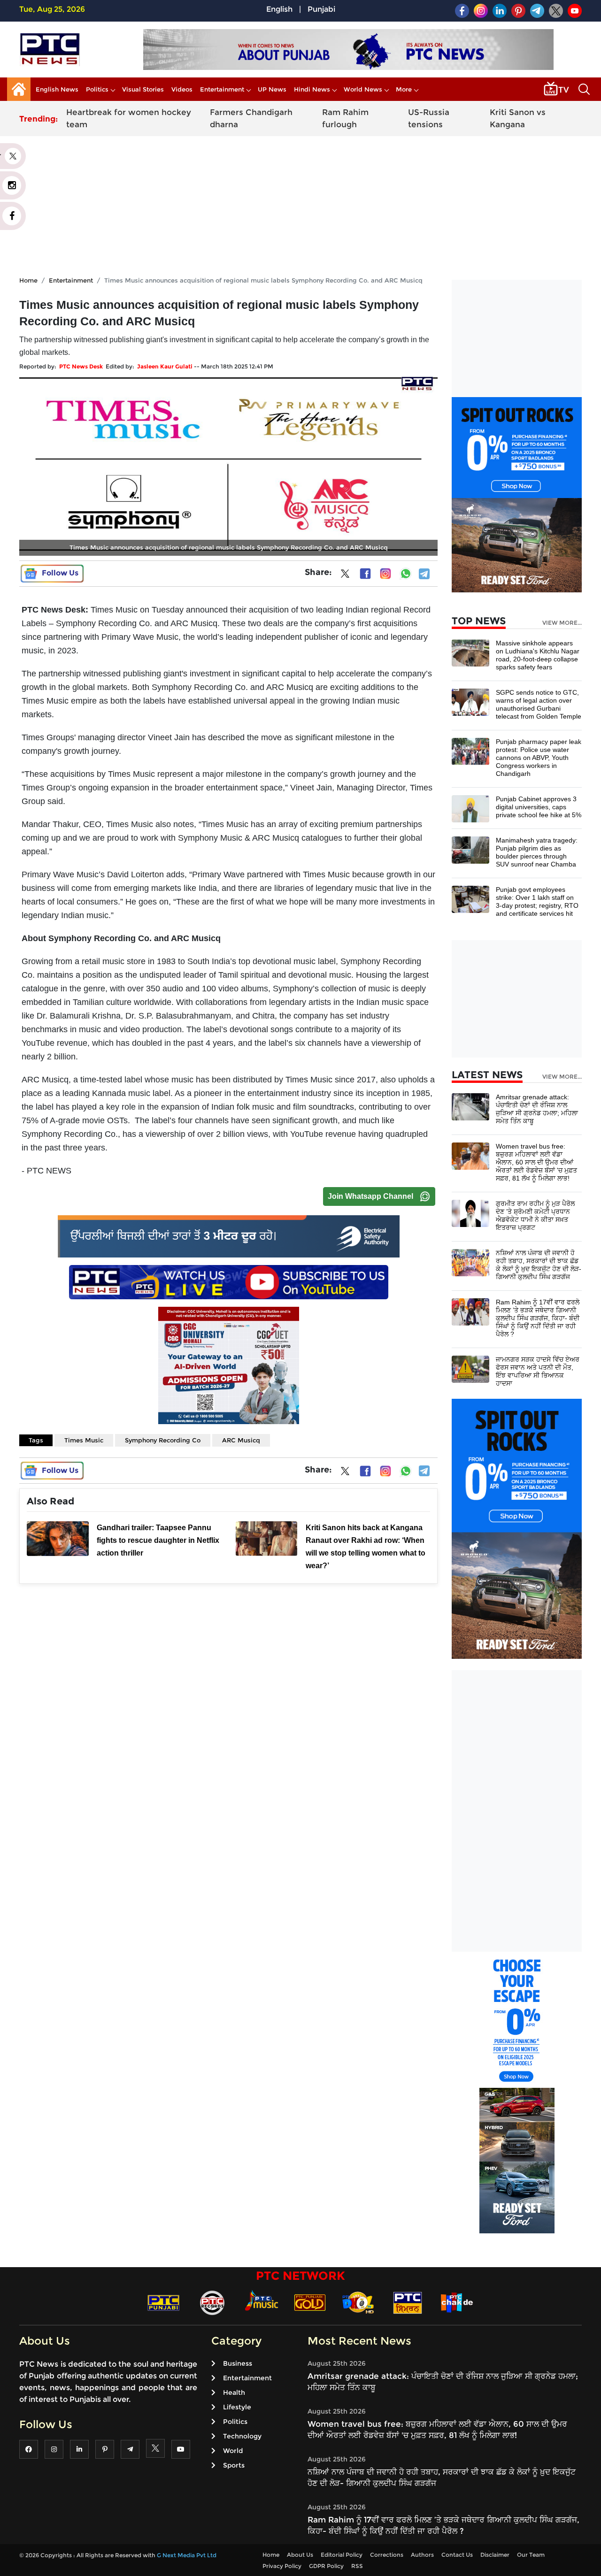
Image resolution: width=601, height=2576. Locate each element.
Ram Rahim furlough (345, 118)
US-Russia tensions (429, 118)
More (404, 89)
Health (234, 2392)
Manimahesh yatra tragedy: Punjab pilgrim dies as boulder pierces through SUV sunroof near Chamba (537, 852)
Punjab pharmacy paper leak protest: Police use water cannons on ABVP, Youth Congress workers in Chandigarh (539, 758)
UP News (272, 89)
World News (363, 89)
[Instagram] (385, 574)
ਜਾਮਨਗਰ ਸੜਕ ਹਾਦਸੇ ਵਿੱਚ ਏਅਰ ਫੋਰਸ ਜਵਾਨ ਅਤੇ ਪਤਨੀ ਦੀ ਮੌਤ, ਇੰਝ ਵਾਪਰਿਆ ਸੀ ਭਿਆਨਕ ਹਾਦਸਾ (538, 1371)
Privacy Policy (282, 2566)
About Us (300, 2555)
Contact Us (457, 2555)
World (233, 2451)
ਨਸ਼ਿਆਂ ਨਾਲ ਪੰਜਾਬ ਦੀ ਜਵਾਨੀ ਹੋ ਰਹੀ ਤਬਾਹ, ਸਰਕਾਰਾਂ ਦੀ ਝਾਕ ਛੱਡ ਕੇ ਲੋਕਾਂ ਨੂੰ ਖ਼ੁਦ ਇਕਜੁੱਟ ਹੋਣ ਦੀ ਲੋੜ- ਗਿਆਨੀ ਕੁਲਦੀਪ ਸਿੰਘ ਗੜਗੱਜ (539, 1265)
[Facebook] (365, 574)
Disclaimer (495, 2555)
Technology (242, 2436)
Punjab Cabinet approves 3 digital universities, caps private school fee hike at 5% (539, 807)
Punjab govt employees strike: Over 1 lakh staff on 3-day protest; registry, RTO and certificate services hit (537, 901)
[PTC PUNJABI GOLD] (310, 2302)
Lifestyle (237, 2407)
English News (57, 89)
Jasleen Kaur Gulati (165, 366)
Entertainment (222, 89)
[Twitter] (345, 575)
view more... (562, 623)
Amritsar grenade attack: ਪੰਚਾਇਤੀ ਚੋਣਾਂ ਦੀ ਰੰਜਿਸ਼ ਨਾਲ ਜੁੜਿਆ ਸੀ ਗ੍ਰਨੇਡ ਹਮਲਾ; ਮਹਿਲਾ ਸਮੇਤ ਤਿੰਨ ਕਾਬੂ (537, 1109)
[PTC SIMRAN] (408, 2302)
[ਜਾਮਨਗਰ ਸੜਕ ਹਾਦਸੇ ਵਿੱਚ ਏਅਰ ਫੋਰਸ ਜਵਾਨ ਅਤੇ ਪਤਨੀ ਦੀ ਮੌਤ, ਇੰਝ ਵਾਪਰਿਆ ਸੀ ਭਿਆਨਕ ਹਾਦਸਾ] (470, 1369)
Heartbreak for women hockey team (129, 118)
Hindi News (312, 89)
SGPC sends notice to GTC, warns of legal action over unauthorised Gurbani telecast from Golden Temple (539, 704)
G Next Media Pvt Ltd (187, 2555)
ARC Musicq (241, 1440)
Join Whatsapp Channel (370, 1196)
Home (28, 280)
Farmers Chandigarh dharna (251, 118)
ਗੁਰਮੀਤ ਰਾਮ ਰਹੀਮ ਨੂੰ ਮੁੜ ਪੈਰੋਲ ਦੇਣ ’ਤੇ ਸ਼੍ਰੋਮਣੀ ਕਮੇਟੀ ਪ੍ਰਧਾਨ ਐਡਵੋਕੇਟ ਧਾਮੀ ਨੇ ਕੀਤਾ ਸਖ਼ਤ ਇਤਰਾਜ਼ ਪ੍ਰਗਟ (535, 1215)
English (279, 9)
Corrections (387, 2555)
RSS (357, 2566)
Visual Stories (143, 89)
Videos (182, 89)
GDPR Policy (326, 2566)
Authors (422, 2555)
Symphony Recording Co (163, 1440)
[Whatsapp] (406, 574)
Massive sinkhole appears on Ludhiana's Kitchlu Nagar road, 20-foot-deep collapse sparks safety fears (538, 655)
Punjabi (321, 9)
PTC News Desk (81, 366)
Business (238, 2363)
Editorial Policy (342, 2555)
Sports (234, 2465)
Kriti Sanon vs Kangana (518, 118)
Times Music (84, 1440)
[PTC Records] (212, 2302)
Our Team (531, 2555)
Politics (97, 89)
